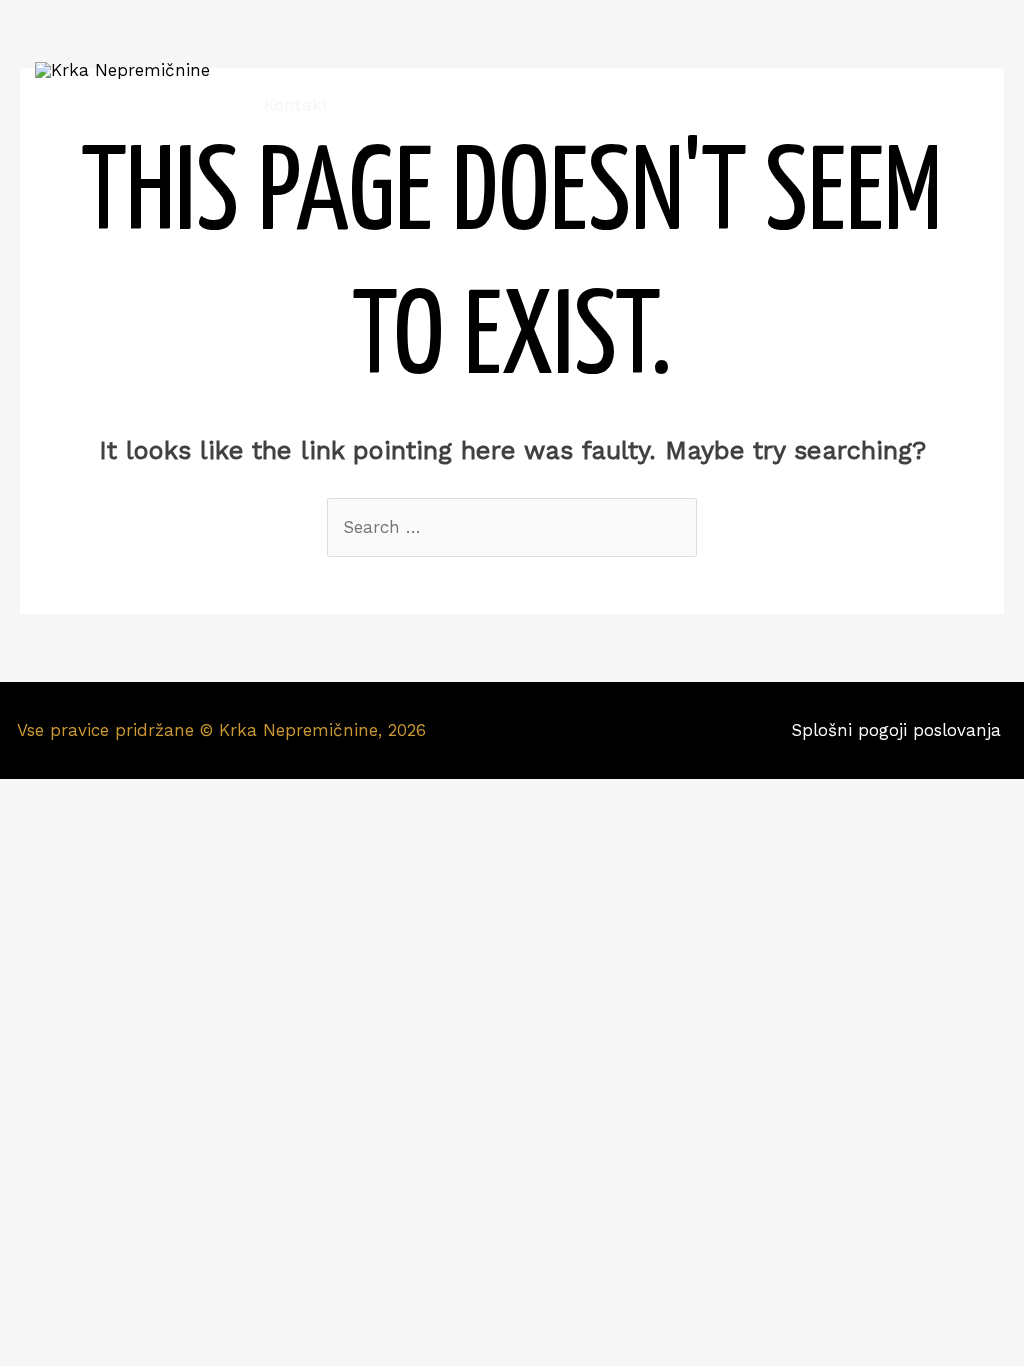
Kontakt (296, 105)
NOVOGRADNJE (640, 35)
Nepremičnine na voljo (449, 35)
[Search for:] (512, 527)
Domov (293, 35)
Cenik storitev (876, 35)
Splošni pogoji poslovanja (899, 730)
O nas (762, 35)
